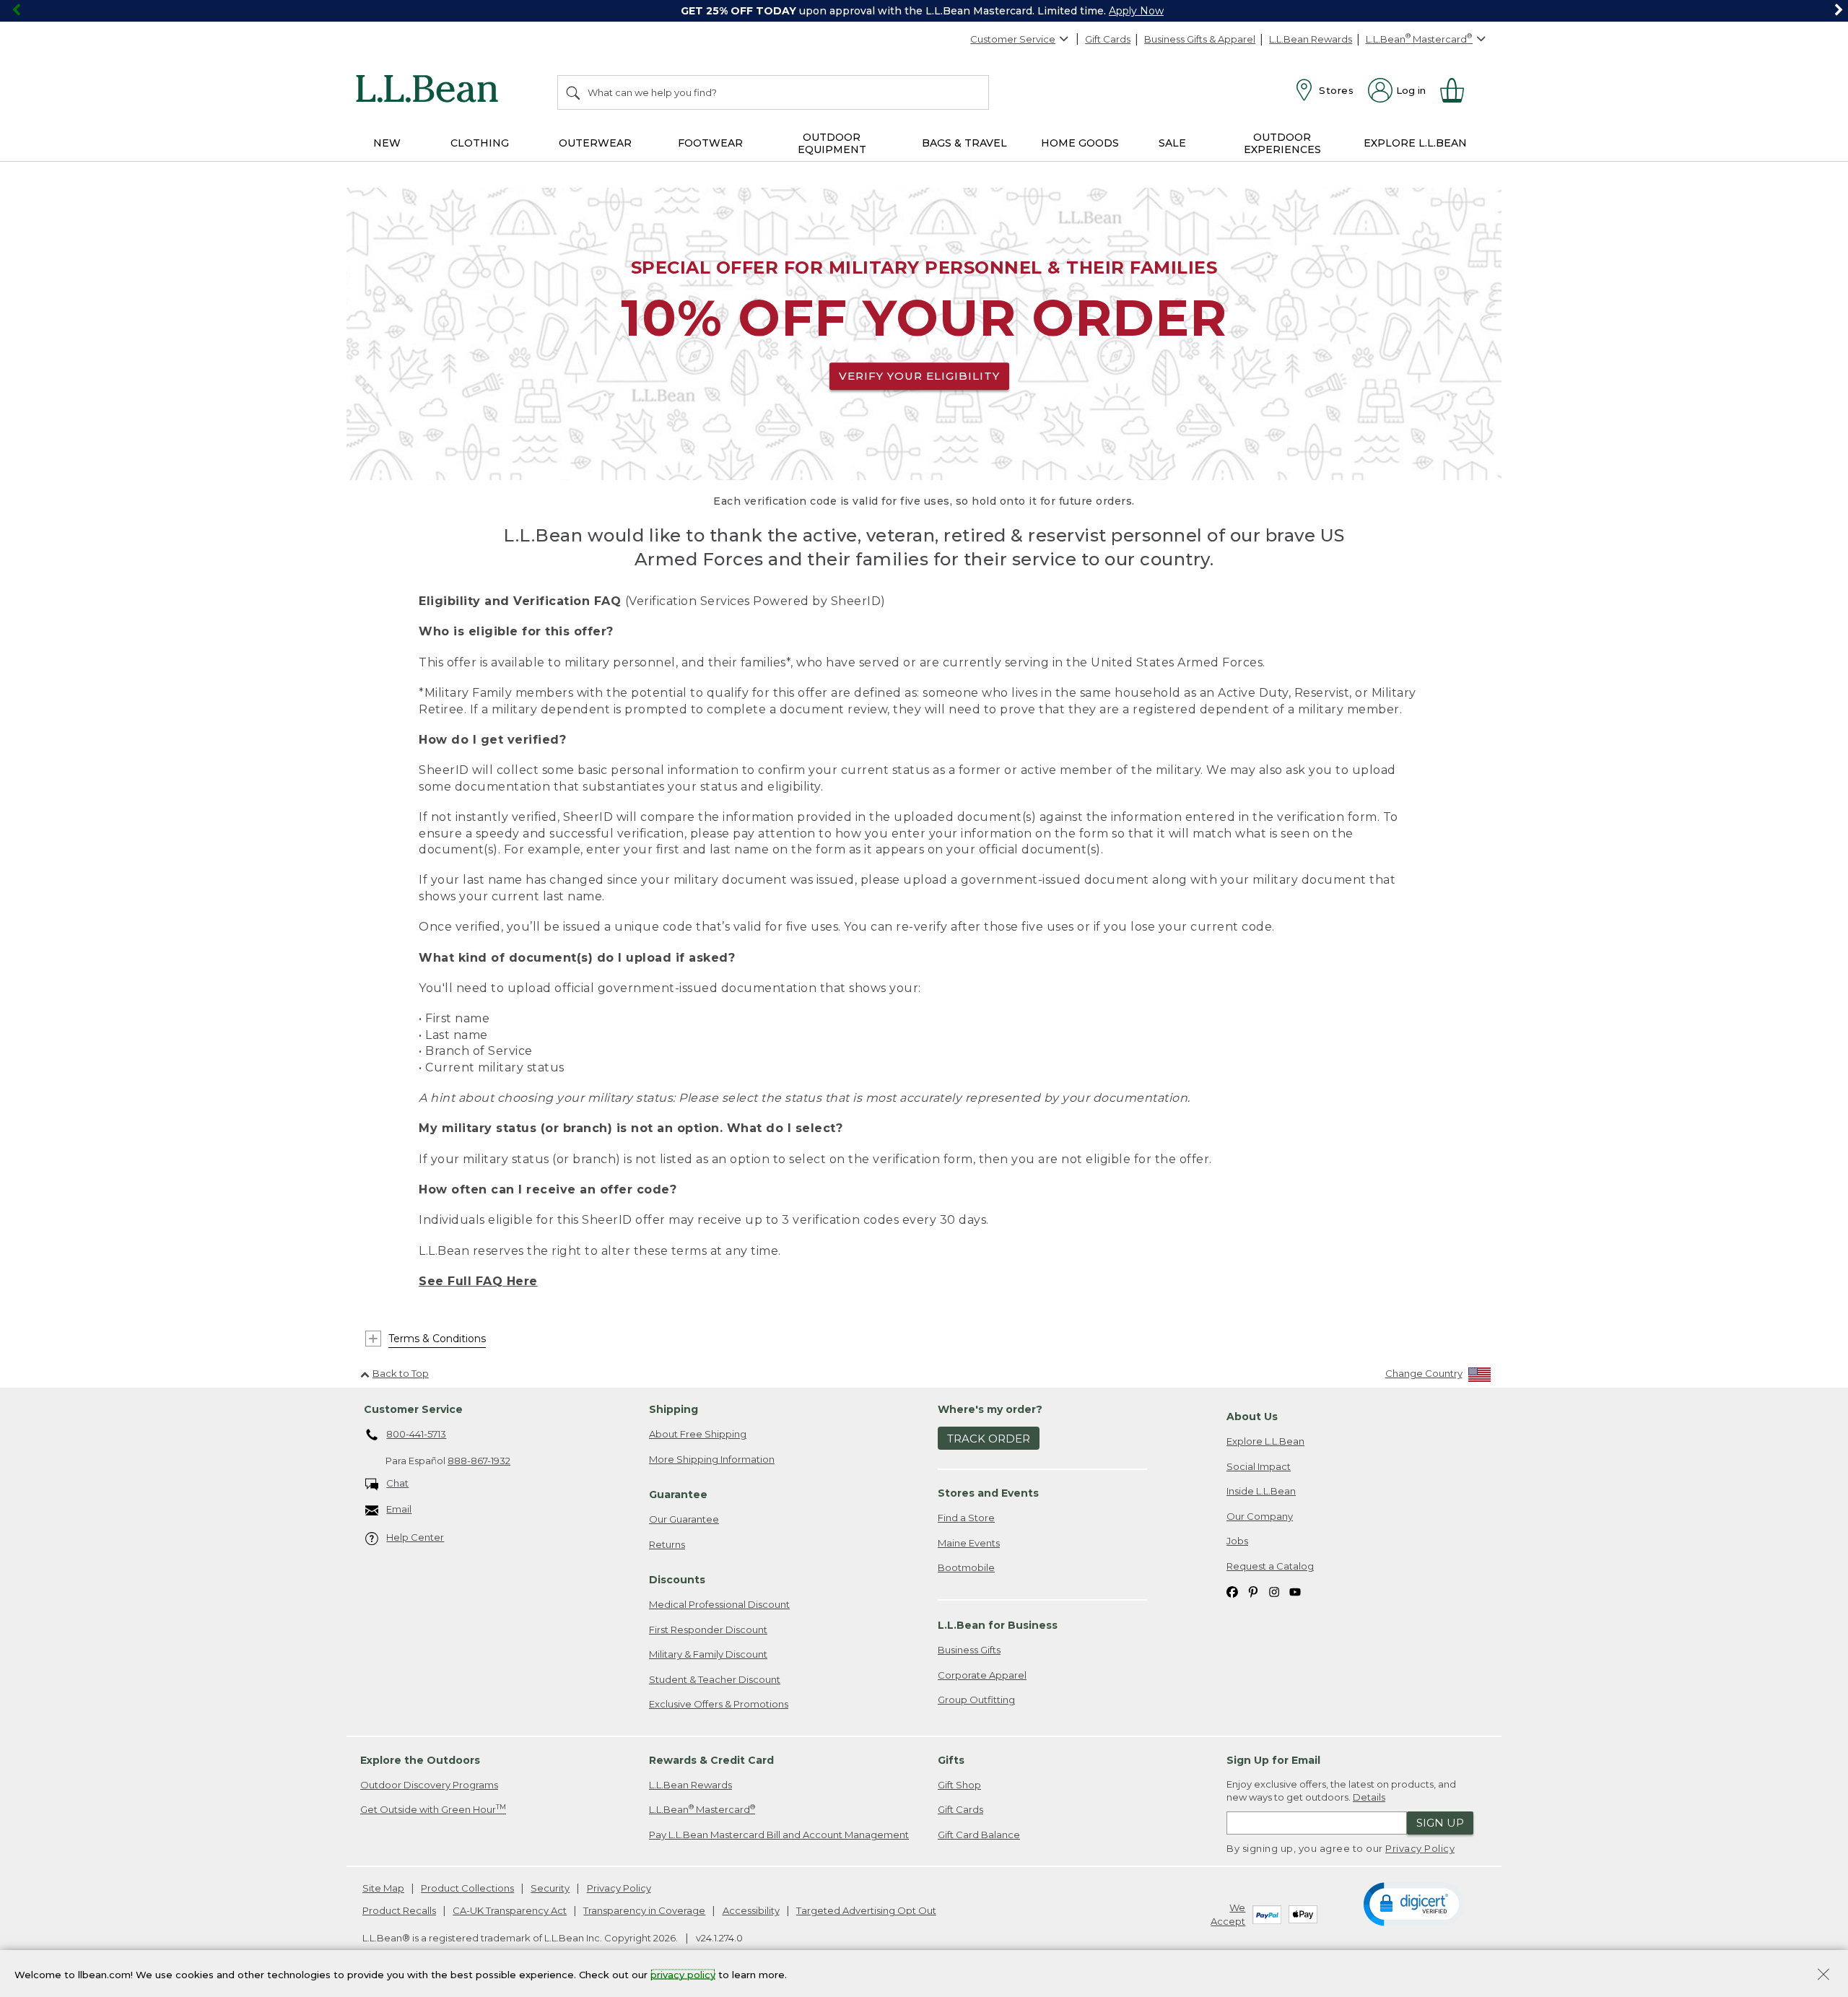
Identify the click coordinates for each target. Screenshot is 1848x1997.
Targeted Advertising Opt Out (866, 1910)
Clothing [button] (480, 143)
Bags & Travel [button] (964, 143)
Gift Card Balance (979, 1835)
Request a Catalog (1270, 1566)
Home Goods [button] (1080, 143)
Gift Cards (1108, 39)
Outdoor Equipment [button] (832, 143)
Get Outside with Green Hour (433, 1809)
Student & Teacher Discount (715, 1679)
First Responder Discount (708, 1630)
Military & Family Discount (708, 1654)
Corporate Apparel (982, 1675)
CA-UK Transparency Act (510, 1910)
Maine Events (969, 1543)
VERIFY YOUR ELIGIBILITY (919, 376)
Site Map (383, 1888)
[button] (1414, 1903)
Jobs (1237, 1541)
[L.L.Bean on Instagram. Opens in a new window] (1274, 1592)
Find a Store (966, 1518)
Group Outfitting (976, 1700)
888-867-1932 (479, 1461)
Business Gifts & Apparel (1200, 39)
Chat (397, 1483)
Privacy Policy (1420, 1848)
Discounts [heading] (677, 1580)
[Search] (574, 92)
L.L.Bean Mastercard (702, 1809)
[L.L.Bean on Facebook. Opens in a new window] (1232, 1592)
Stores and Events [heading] (988, 1493)
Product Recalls (399, 1910)
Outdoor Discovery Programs (429, 1785)
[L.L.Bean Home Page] (431, 91)
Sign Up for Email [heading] (1273, 1760)
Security (550, 1888)
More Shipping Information (712, 1459)
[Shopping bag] (1458, 90)
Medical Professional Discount (719, 1604)
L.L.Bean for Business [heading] (998, 1625)
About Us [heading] (1252, 1417)
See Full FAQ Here (478, 1281)
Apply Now (1136, 11)
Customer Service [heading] (413, 1409)
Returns (667, 1544)
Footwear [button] (710, 143)
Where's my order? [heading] (990, 1409)
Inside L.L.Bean (1261, 1491)
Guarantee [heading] (678, 1495)
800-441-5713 (416, 1434)
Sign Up (1440, 1823)
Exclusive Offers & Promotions (719, 1704)
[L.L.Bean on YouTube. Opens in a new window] (1295, 1592)
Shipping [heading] (674, 1409)
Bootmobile (966, 1567)
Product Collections (467, 1888)
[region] (924, 11)
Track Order (989, 1439)
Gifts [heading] (951, 1760)
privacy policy (683, 1974)
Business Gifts (969, 1650)
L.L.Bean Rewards (1311, 39)
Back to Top (401, 1373)
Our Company (1260, 1516)
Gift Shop (959, 1785)
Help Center (415, 1537)
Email (399, 1509)
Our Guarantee (684, 1519)
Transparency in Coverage (644, 1910)
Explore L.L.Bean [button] (1415, 143)
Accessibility (751, 1910)
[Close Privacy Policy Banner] (1823, 1976)
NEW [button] (387, 143)
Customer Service (1013, 39)
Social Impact (1259, 1466)
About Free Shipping (698, 1434)
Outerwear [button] (595, 143)
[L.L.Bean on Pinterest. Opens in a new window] (1253, 1592)
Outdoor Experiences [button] (1282, 143)
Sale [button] (1172, 143)
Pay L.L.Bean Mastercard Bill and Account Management (779, 1835)
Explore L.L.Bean (1265, 1441)
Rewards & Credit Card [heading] (711, 1760)
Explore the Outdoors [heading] (420, 1760)
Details (1369, 1797)
